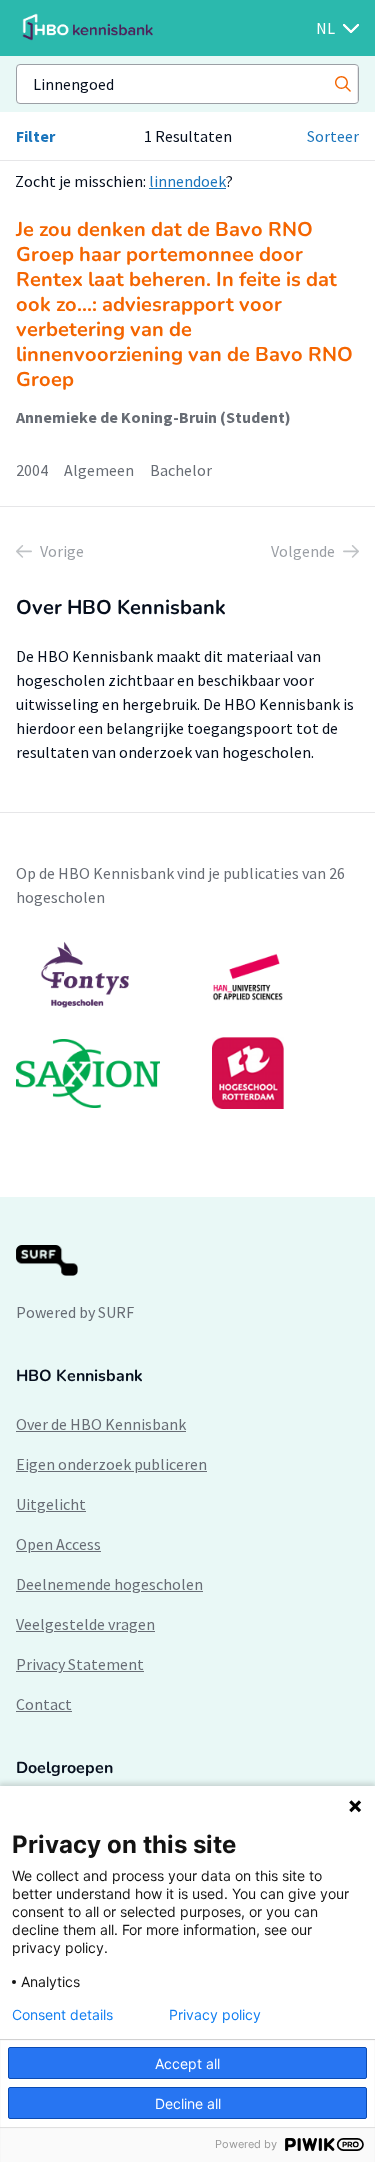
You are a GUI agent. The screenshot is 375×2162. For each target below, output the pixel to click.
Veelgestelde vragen (85, 1624)
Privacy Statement (80, 1664)
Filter (35, 136)
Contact (44, 1704)
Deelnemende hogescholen (109, 1584)
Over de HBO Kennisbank (101, 1424)
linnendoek (187, 181)
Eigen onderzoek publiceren (111, 1464)
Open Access (58, 1544)
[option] (187, 1025)
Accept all (187, 2063)
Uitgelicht (51, 1504)
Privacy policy (215, 2015)
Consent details (62, 2015)
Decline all (188, 2103)
